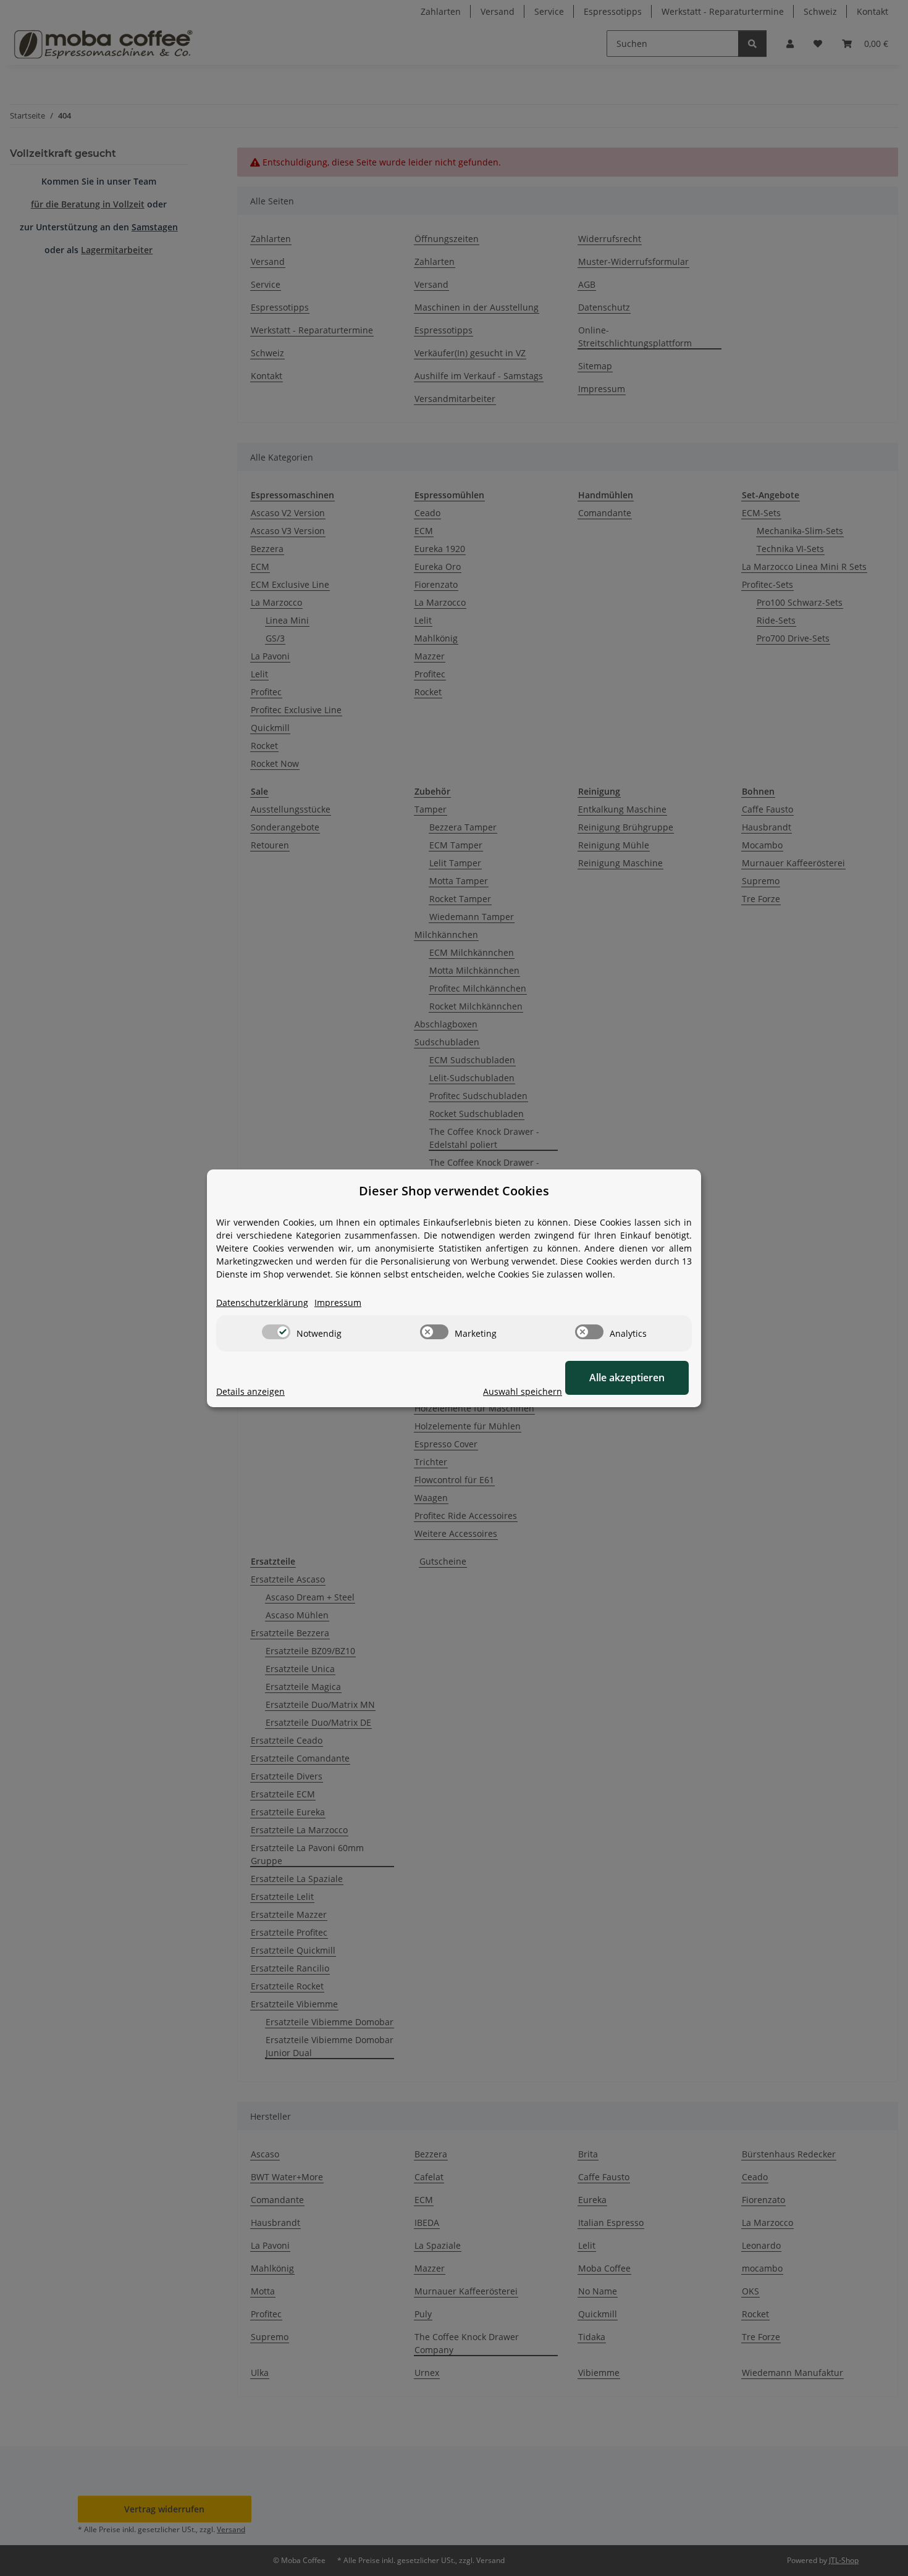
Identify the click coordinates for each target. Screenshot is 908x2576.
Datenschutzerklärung (262, 1303)
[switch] (276, 1332)
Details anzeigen (250, 1391)
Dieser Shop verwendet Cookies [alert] (454, 1191)
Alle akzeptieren (627, 1378)
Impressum (338, 1303)
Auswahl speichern (523, 1391)
